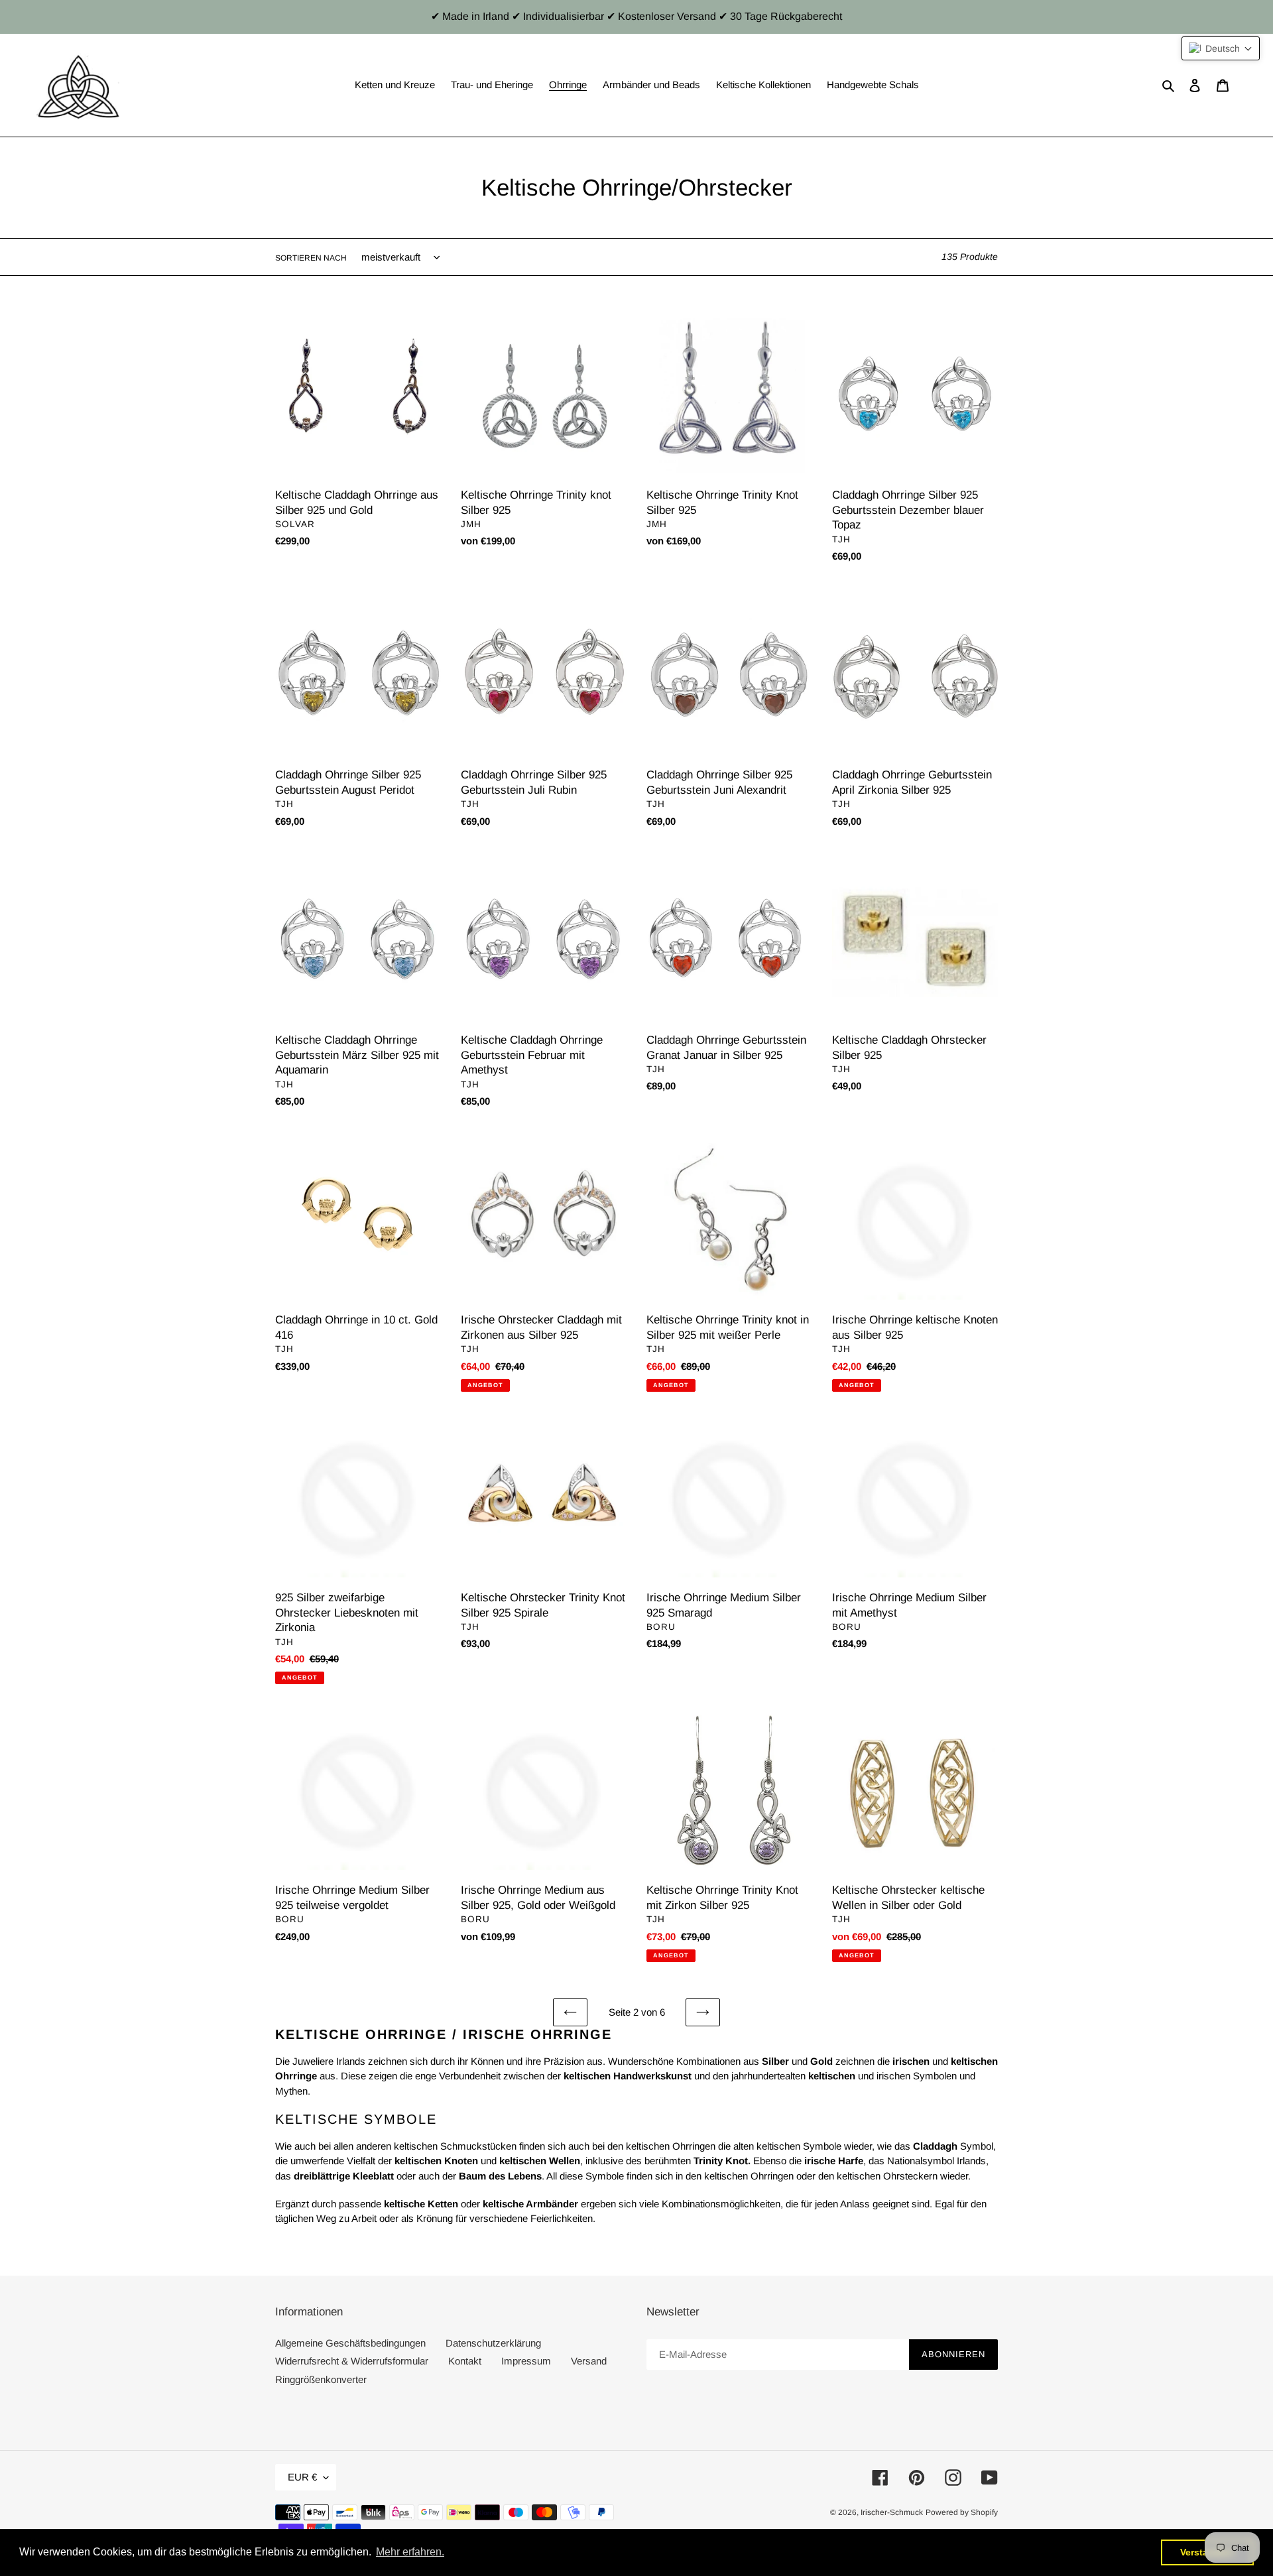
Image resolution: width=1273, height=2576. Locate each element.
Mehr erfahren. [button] (410, 2552)
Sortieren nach (311, 258)
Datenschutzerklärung (493, 2343)
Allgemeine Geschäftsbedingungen (350, 2343)
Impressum (526, 2361)
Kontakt (465, 2361)
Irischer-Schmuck (892, 2512)
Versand (589, 2361)
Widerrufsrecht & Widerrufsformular (352, 2361)
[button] (1221, 48)
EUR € (302, 2477)
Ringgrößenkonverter (321, 2379)
